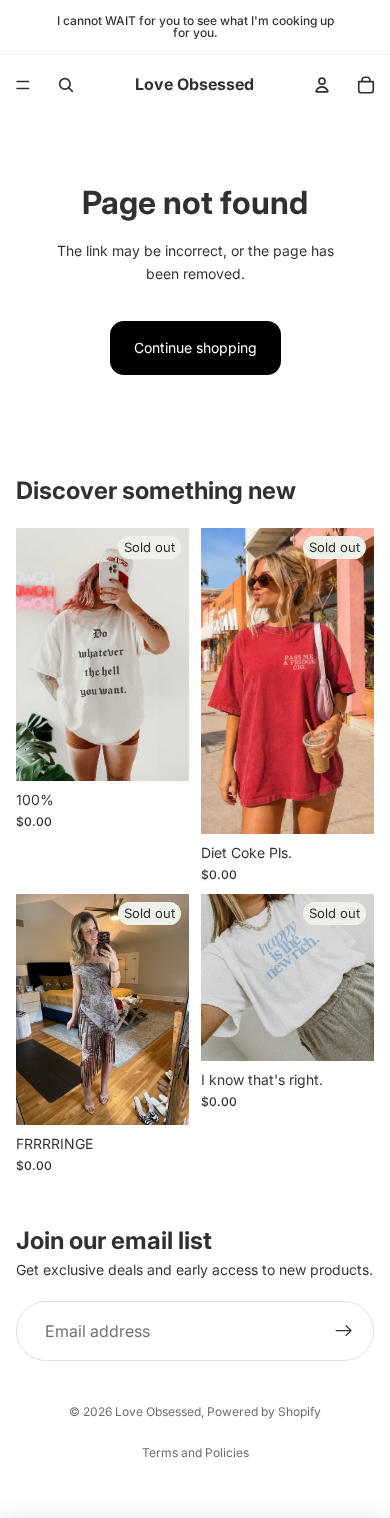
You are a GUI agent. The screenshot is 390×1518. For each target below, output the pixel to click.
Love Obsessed (158, 1411)
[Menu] (23, 85)
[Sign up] (344, 1331)
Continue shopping (195, 347)
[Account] (322, 85)
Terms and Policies (195, 1452)
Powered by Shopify (264, 1411)
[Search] (66, 85)
